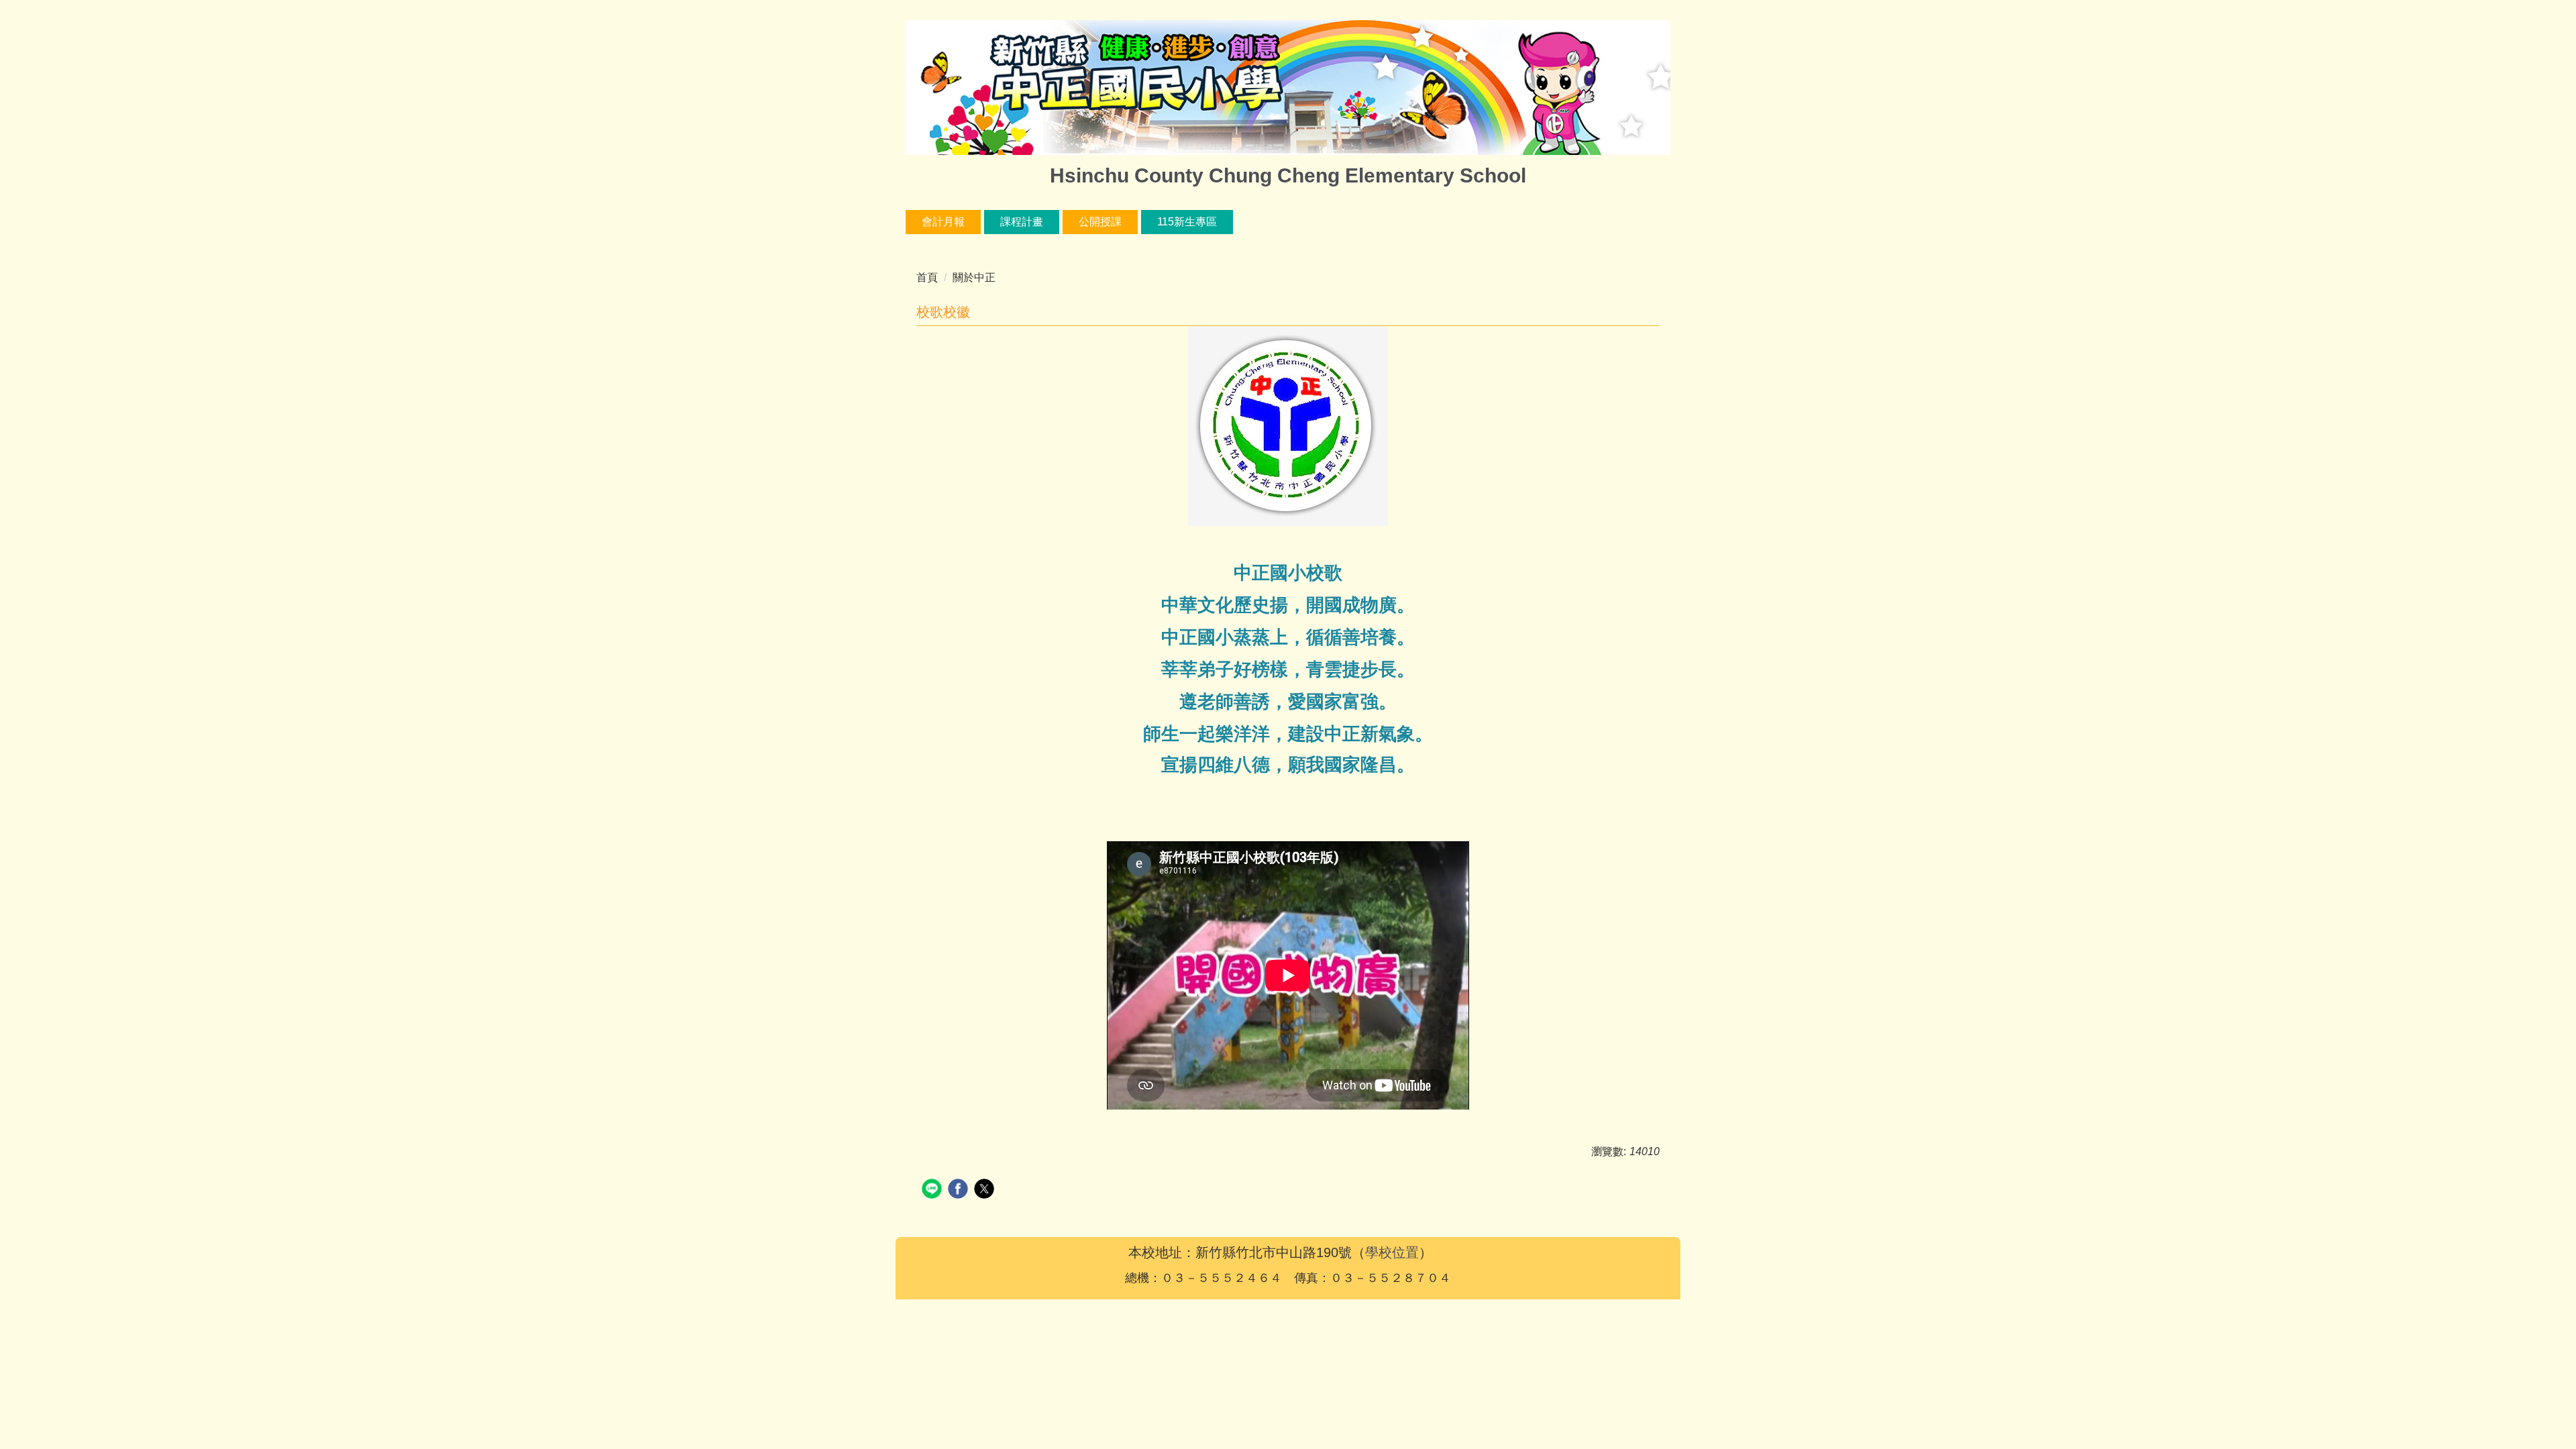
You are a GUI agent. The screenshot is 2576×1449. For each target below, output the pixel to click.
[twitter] (986, 1190)
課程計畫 (1022, 222)
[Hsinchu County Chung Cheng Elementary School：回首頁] (1288, 89)
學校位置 (1392, 1252)
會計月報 (943, 222)
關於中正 (974, 277)
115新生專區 (1187, 222)
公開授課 (1100, 222)
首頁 (927, 277)
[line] (933, 1190)
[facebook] (960, 1190)
